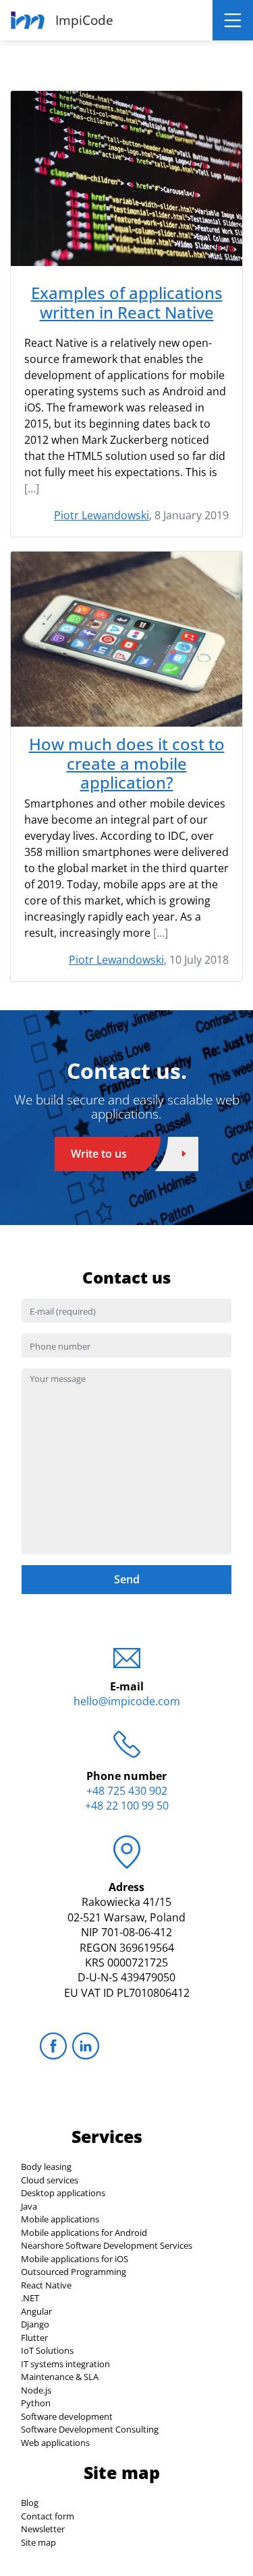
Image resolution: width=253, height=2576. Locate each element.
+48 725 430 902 (127, 1791)
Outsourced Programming (74, 2272)
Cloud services (50, 2180)
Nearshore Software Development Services (107, 2245)
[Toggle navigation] (233, 20)
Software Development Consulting (90, 2429)
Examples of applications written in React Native (127, 303)
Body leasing (46, 2167)
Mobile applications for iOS (75, 2259)
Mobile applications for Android (84, 2233)
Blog (30, 2503)
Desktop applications (63, 2193)
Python (36, 2403)
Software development (67, 2416)
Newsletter (43, 2529)
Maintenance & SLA (60, 2377)
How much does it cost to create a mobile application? (127, 764)
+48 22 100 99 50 (127, 1806)
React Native (46, 2285)
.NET (30, 2298)
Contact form (48, 2516)
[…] (32, 488)
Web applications (55, 2443)
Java (29, 2206)
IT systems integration (65, 2364)
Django (35, 2324)
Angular (36, 2311)
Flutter (34, 2338)
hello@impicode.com (127, 1701)
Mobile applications (60, 2219)
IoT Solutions (47, 2350)
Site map (38, 2542)
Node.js (36, 2390)
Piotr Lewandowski (102, 515)
